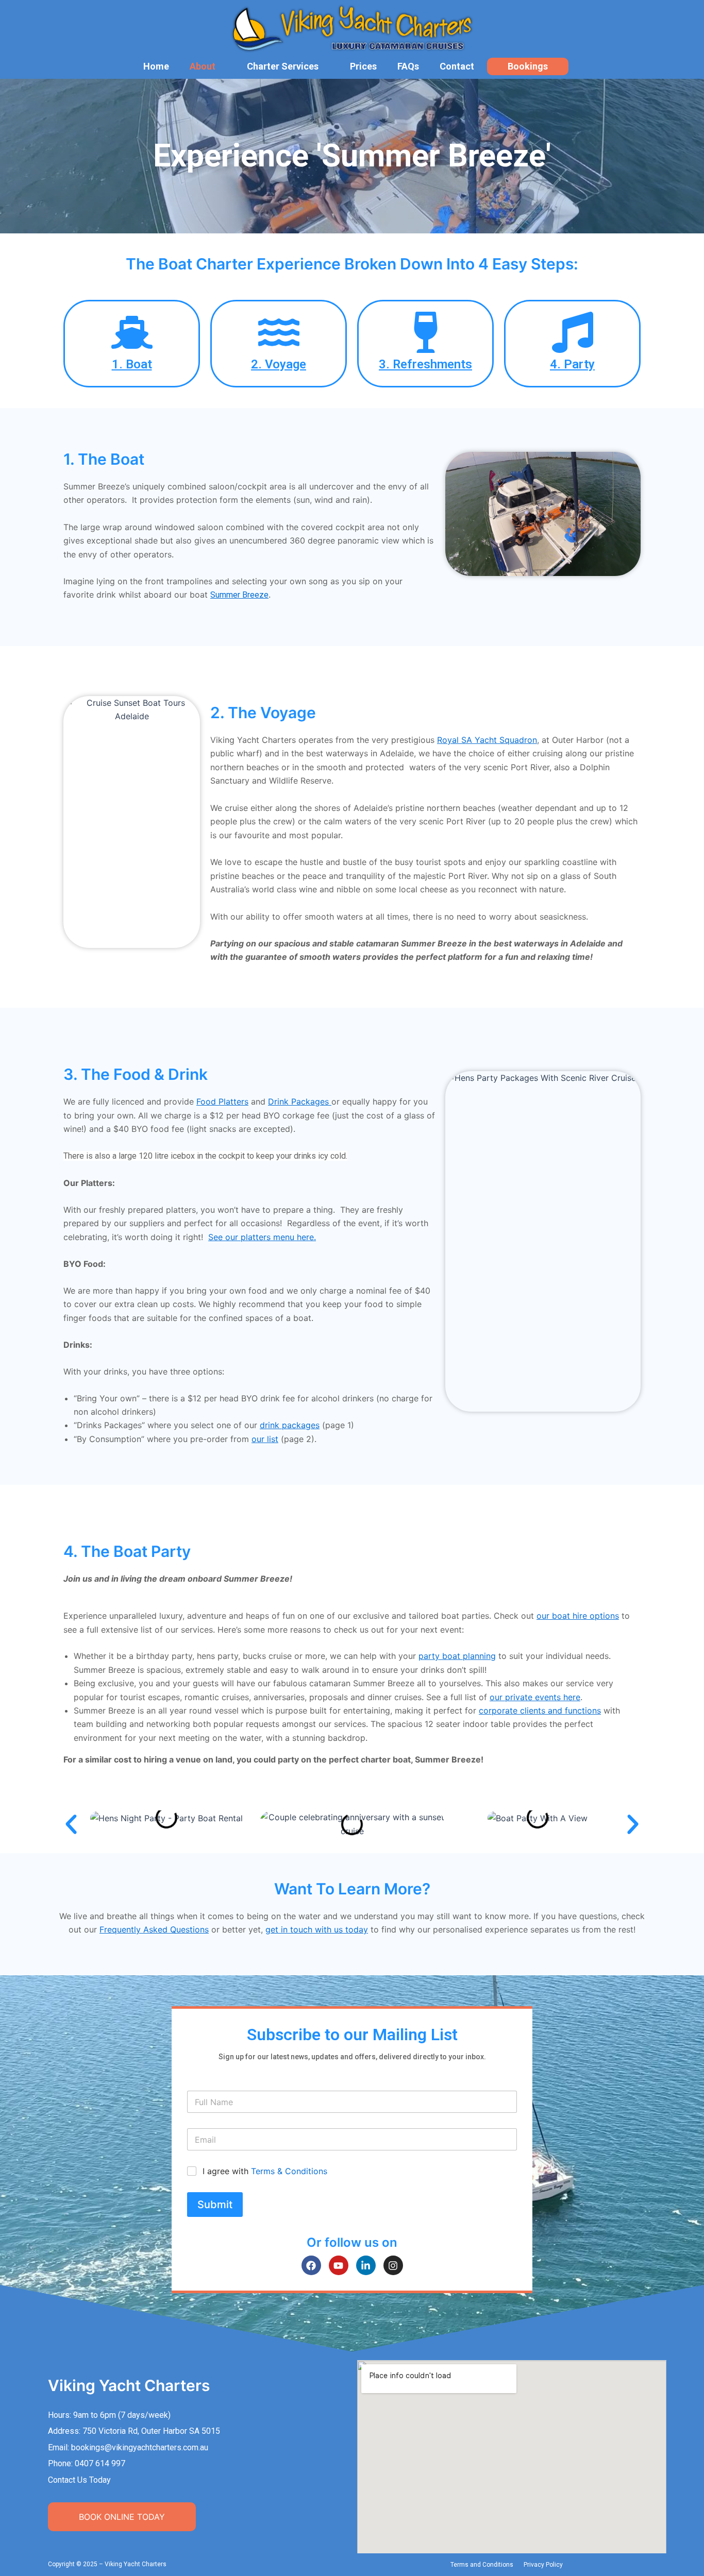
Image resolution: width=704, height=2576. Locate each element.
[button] (71, 1824)
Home (156, 66)
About (203, 66)
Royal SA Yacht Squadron (487, 740)
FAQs (408, 66)
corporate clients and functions (540, 1710)
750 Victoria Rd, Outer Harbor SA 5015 (151, 2431)
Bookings (528, 66)
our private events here (535, 1697)
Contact (457, 66)
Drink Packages (298, 1101)
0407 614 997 (100, 2463)
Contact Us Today (79, 2480)
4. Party (572, 364)
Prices (363, 66)
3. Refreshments (425, 364)
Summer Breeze (239, 595)
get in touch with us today (317, 1929)
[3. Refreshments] (426, 332)
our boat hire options (578, 1616)
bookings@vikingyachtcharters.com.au (140, 2447)
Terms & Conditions (289, 2171)
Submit (215, 2205)
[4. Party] (573, 332)
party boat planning (457, 1656)
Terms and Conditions (482, 2565)
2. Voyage (279, 364)
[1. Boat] (132, 332)
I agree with (265, 2171)
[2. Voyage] (279, 332)
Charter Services (283, 66)
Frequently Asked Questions (154, 1929)
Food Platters (222, 1101)
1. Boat (132, 364)
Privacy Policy (543, 2565)
